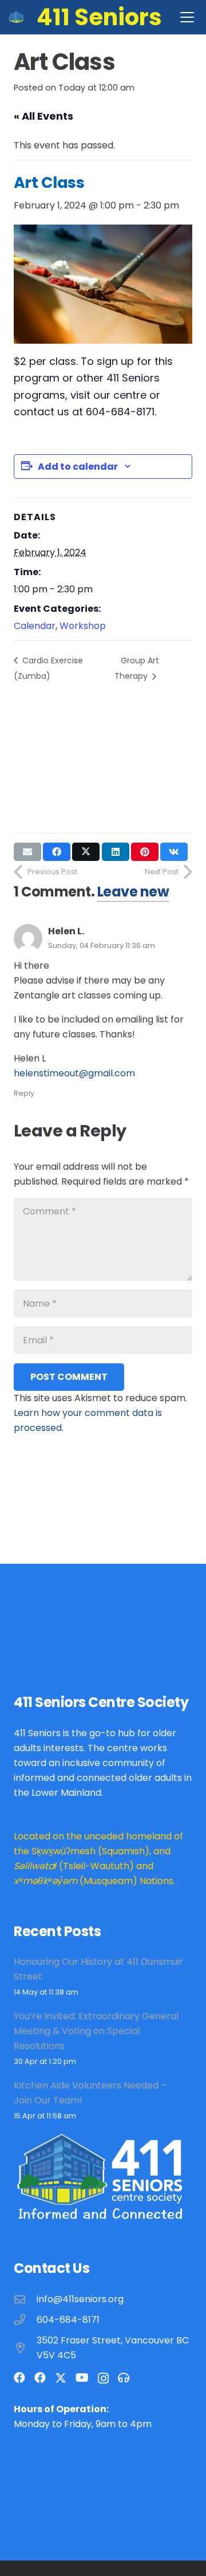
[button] (187, 17)
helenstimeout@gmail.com (74, 1073)
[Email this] (27, 852)
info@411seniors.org (80, 2299)
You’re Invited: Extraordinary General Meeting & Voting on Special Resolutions (96, 2031)
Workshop (83, 626)
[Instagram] (103, 2378)
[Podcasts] (124, 2378)
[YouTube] (82, 2378)
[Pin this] (145, 852)
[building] (16, 17)
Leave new (133, 892)
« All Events (43, 116)
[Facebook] (19, 2378)
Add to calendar (78, 467)
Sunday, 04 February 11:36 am (102, 945)
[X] (61, 2378)
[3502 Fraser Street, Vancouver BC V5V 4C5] (25, 2348)
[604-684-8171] (25, 2320)
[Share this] (57, 852)
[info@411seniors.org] (25, 2299)
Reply (24, 1093)
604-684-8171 (68, 2320)
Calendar (35, 626)
